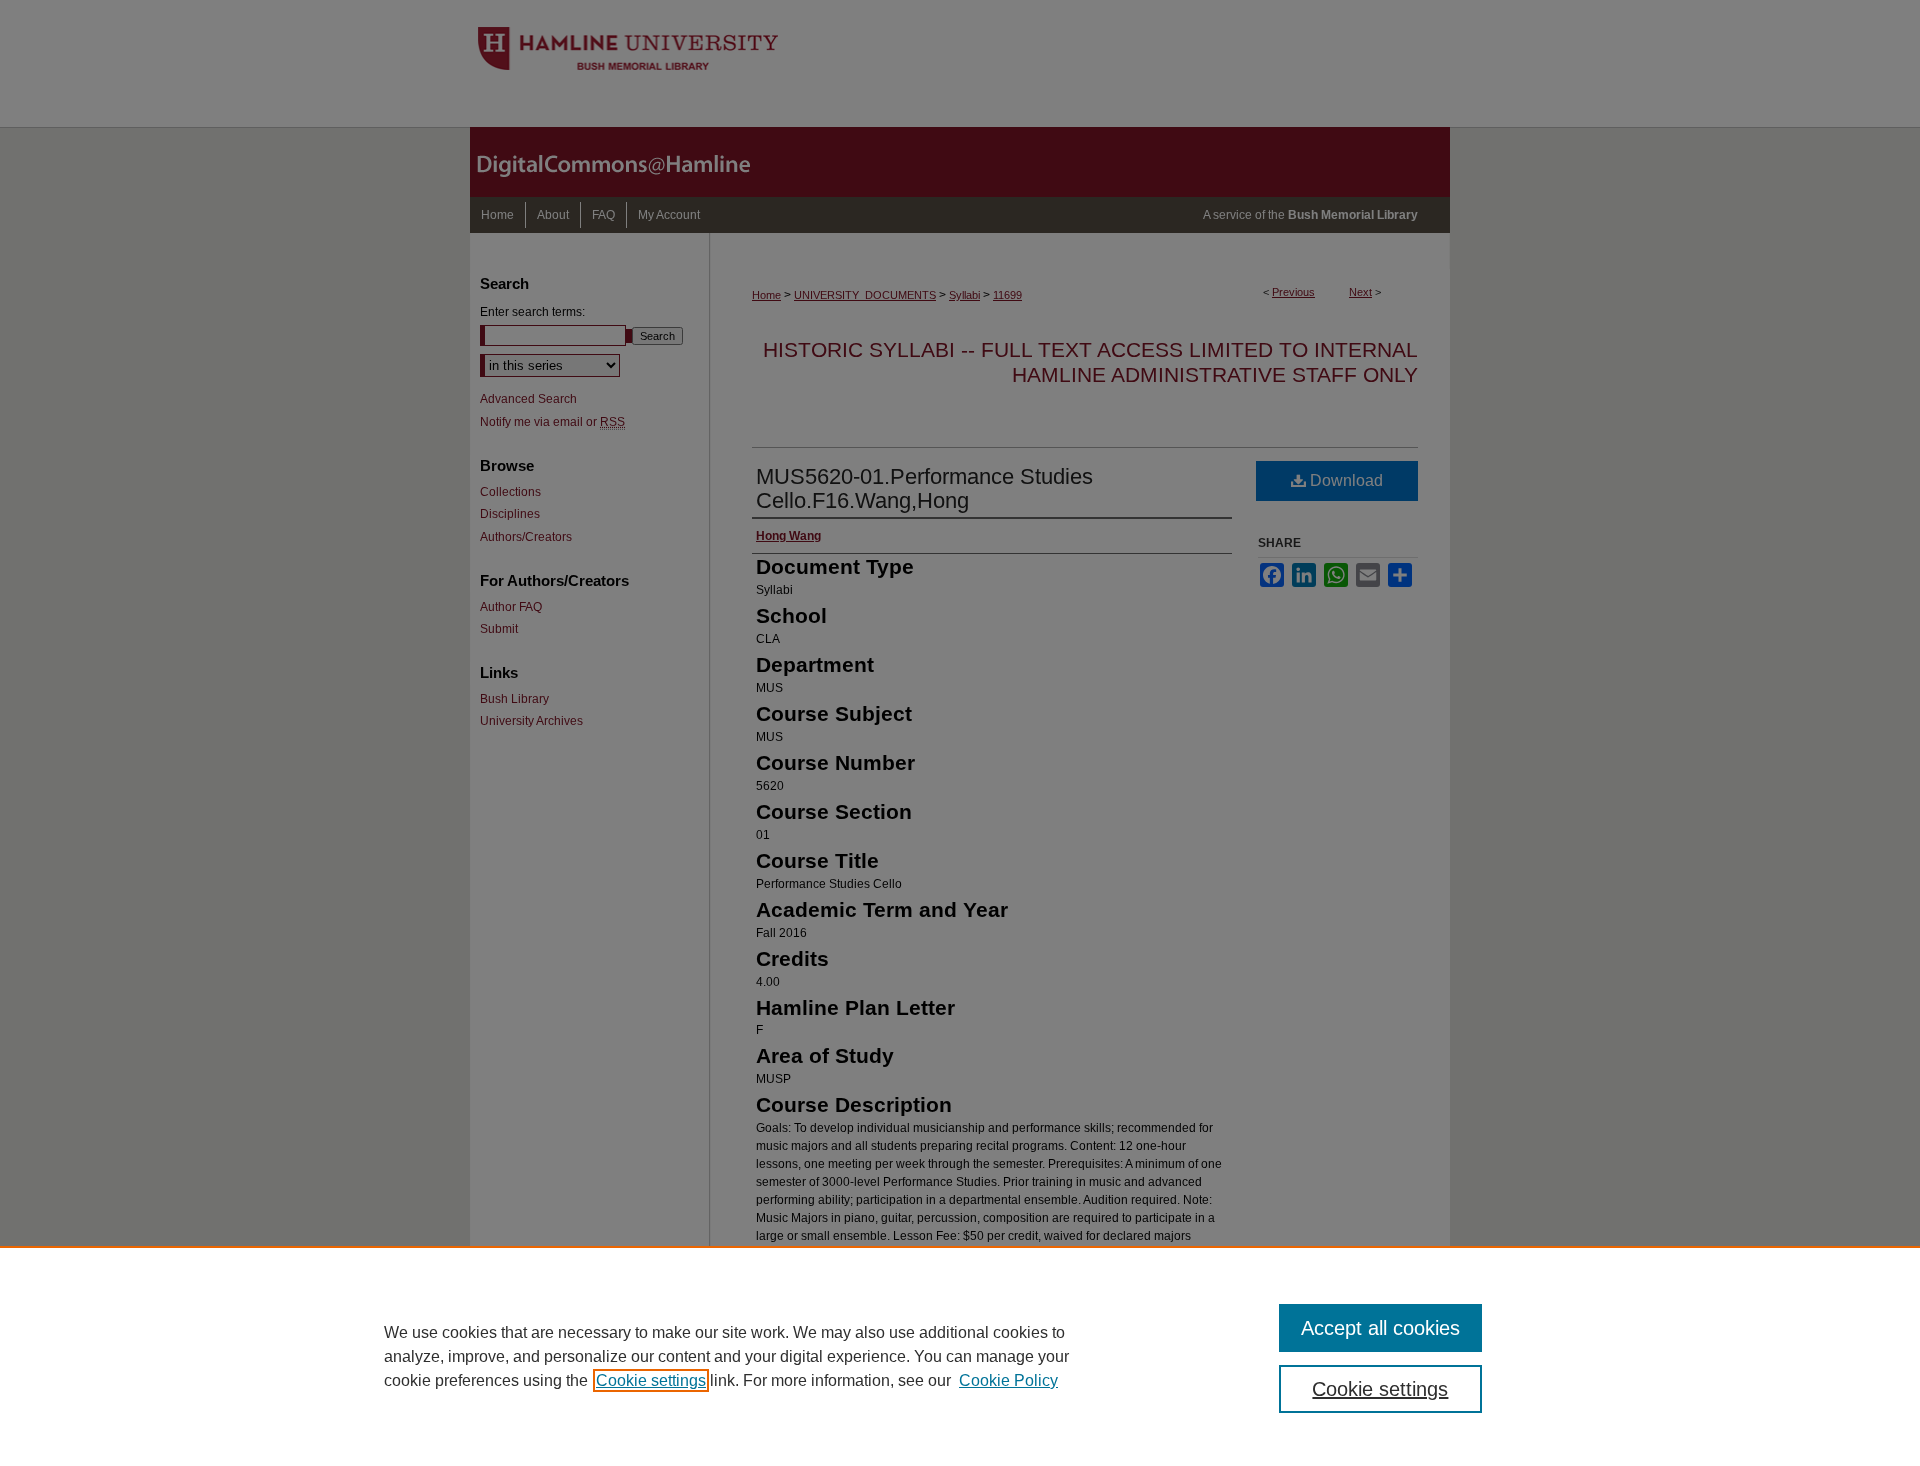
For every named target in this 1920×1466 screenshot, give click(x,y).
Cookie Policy (1008, 1380)
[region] (960, 1356)
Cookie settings (651, 1380)
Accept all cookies (1380, 1328)
